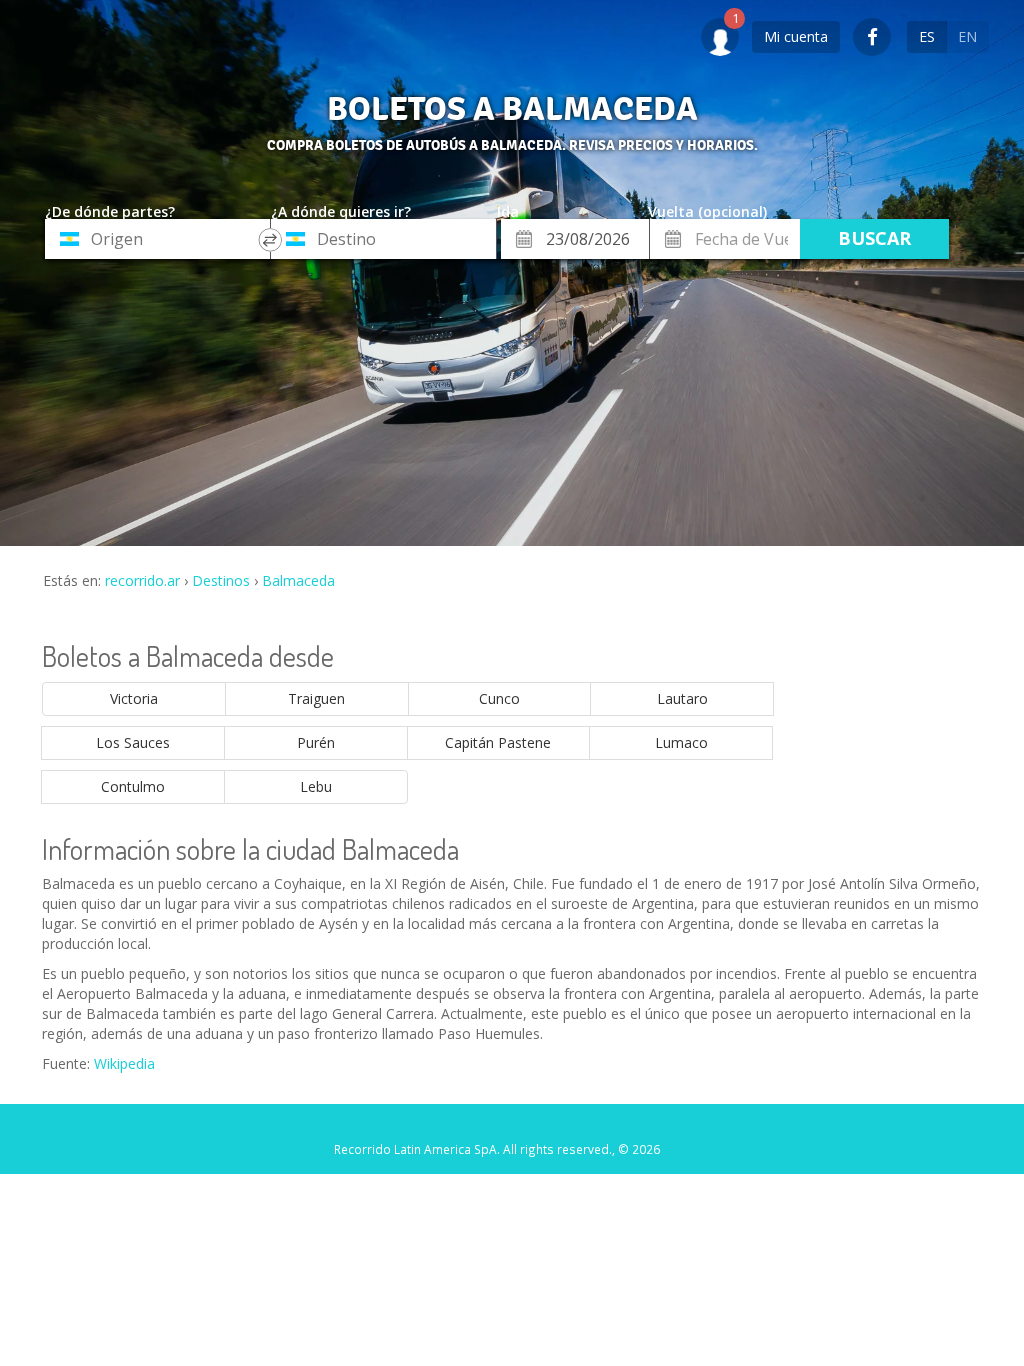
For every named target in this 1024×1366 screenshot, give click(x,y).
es (927, 36)
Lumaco (681, 742)
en (967, 36)
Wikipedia (124, 1063)
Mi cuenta (796, 36)
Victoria (134, 698)
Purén (316, 742)
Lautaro (682, 698)
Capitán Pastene (498, 742)
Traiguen (316, 698)
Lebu (316, 786)
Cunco (499, 698)
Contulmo (133, 786)
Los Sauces (133, 742)
